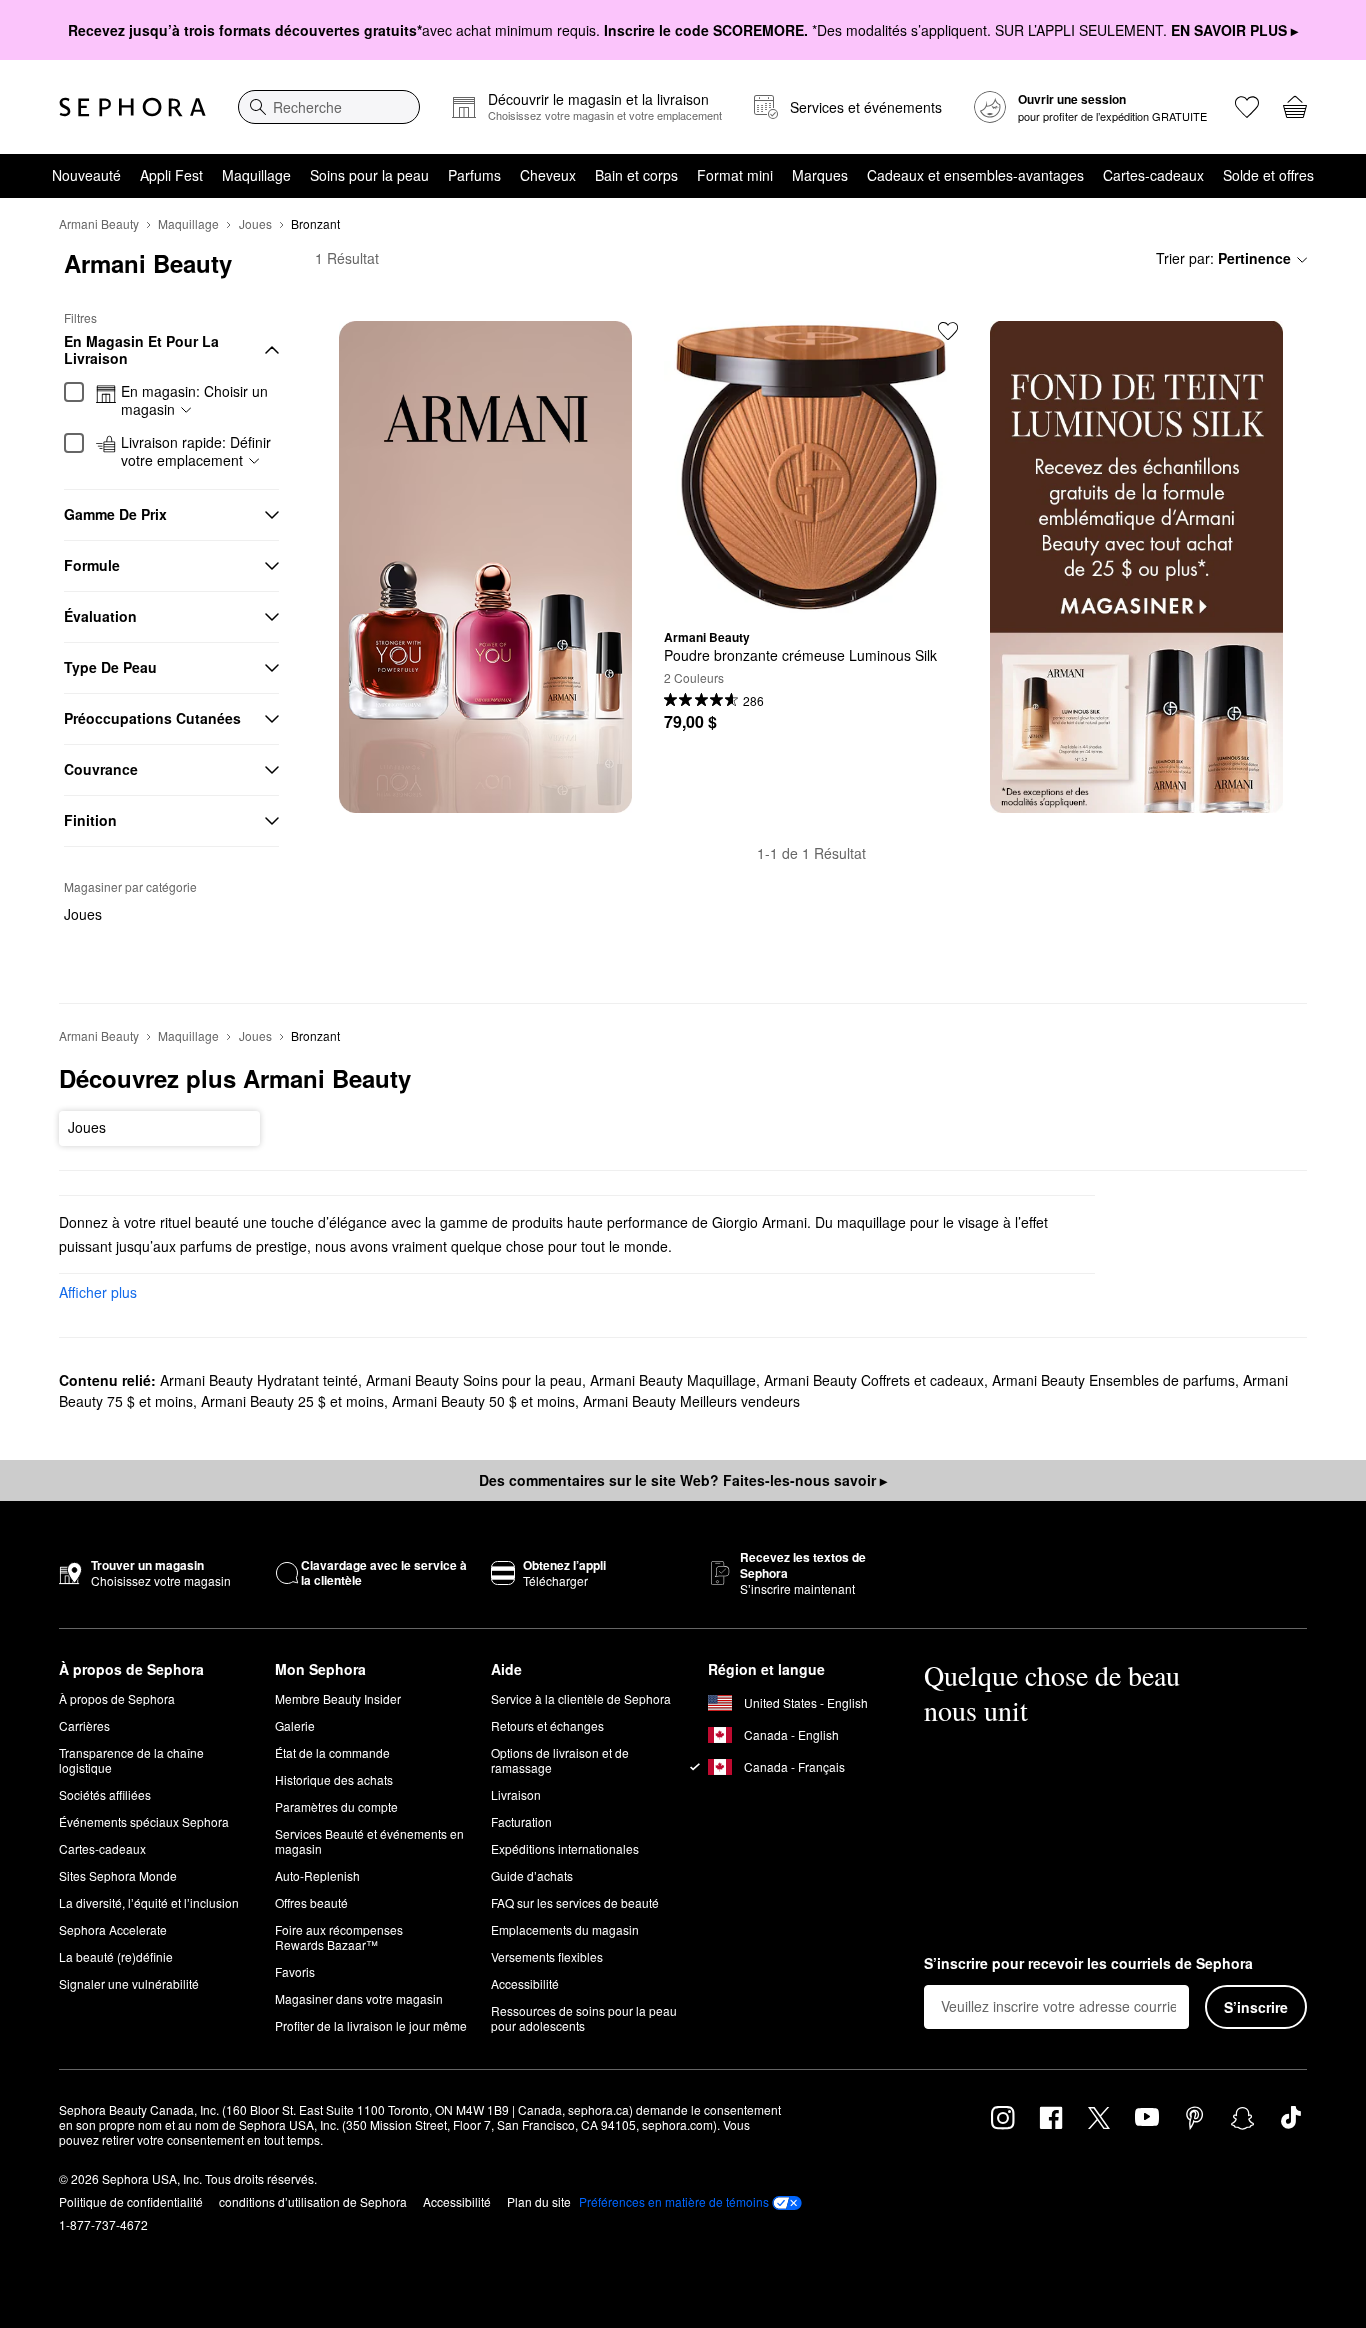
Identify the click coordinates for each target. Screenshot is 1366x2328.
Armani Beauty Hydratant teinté (259, 1380)
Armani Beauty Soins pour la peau (474, 1380)
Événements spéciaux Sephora (144, 1821)
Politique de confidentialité (131, 2201)
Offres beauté (311, 1902)
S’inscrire (1256, 2007)
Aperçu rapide (811, 599)
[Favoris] (1247, 107)
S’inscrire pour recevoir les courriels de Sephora (1088, 1964)
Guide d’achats (532, 1875)
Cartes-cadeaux (1153, 175)
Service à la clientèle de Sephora (581, 1698)
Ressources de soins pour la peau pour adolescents (584, 2018)
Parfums (474, 175)
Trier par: (1223, 258)
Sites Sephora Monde (118, 1875)
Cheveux (548, 175)
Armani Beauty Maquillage (673, 1380)
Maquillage (256, 175)
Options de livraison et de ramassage (560, 1760)
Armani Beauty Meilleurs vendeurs (691, 1401)
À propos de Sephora (117, 1698)
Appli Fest (171, 175)
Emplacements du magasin (565, 1929)
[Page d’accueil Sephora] (132, 107)
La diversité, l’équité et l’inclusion (149, 1902)
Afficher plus (98, 1292)
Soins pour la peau (369, 175)
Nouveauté (86, 175)
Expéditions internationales (565, 1848)
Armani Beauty (99, 223)
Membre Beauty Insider (338, 1698)
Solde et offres (1268, 175)
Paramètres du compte (336, 1806)
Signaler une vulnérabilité (129, 1983)
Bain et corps (636, 175)
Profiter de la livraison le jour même (371, 2025)
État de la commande (332, 1752)
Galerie (295, 1725)
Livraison (516, 1794)
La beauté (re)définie (116, 1956)
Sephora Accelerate (113, 1929)
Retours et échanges (547, 1725)
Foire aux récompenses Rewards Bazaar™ (339, 1937)
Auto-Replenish (317, 1875)
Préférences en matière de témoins (674, 2202)
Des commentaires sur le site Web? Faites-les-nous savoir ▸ (683, 1480)
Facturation (521, 1821)
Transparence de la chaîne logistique (131, 1760)
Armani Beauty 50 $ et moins (483, 1401)
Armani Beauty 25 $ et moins (292, 1401)
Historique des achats (334, 1779)
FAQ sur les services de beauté (575, 1902)
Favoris (295, 1971)
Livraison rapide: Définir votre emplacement (196, 451)
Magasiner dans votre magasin (359, 1998)
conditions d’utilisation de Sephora (313, 2201)
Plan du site (539, 2201)
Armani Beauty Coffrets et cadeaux (874, 1380)
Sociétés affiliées (105, 1794)
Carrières (84, 1725)
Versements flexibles (547, 1956)
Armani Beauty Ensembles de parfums (1113, 1380)
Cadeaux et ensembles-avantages (975, 175)
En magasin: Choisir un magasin (194, 400)
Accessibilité (525, 1983)
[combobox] (329, 107)
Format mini (735, 175)
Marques (820, 175)
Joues (255, 223)
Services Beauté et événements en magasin (369, 1841)
